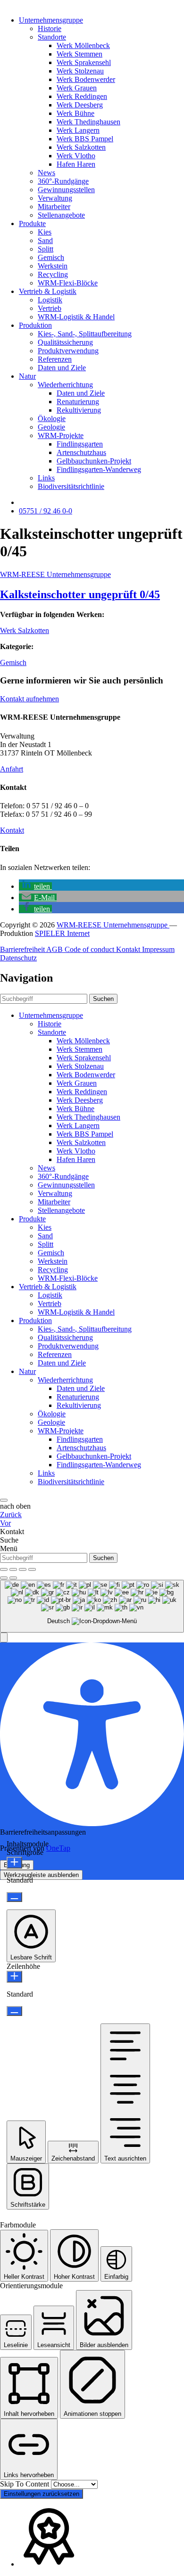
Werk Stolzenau (80, 71)
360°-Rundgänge (63, 181)
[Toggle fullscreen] (23, 1569)
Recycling (53, 274)
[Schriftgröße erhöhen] (14, 1863)
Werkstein (53, 266)
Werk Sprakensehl (84, 62)
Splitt (46, 249)
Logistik (50, 300)
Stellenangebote (61, 215)
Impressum (158, 949)
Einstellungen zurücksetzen (42, 2494)
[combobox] (92, 1606)
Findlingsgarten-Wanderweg (99, 469)
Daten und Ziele (62, 368)
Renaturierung (78, 402)
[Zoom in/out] (32, 1569)
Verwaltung (55, 198)
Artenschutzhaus (81, 452)
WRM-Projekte (61, 435)
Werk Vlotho (76, 156)
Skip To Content (25, 2484)
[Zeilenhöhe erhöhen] (14, 1977)
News (46, 173)
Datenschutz (18, 958)
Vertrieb (50, 308)
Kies (45, 232)
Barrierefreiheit (23, 949)
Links (46, 478)
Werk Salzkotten (81, 147)
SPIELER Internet (62, 933)
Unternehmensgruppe (51, 20)
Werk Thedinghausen (88, 122)
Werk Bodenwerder (86, 79)
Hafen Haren (76, 164)
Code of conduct (90, 949)
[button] (35, 886)
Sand (45, 240)
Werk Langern (78, 130)
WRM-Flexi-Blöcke (68, 283)
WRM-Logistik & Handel (76, 317)
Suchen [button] (103, 999)
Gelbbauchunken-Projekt (94, 461)
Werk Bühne (75, 113)
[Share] (13, 1569)
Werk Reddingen (82, 96)
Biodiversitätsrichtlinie (71, 486)
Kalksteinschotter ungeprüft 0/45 (80, 594)
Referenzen (55, 359)
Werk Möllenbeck (83, 45)
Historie (50, 28)
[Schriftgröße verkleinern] (14, 1897)
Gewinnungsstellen (66, 190)
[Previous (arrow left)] (4, 1578)
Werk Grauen (77, 88)
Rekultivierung (79, 410)
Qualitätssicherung (65, 342)
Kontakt (12, 830)
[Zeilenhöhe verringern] (14, 2011)
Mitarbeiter (54, 207)
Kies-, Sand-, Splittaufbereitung (85, 334)
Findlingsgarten (80, 444)
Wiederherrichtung (65, 385)
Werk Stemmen (79, 54)
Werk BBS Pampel (85, 139)
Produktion (35, 325)
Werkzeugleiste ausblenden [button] (41, 1875)
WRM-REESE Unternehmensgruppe (55, 574)
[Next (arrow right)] (13, 1578)
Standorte (52, 37)
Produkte (32, 223)
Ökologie (52, 418)
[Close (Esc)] (4, 1569)
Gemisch (51, 257)
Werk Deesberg (80, 105)
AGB (55, 949)
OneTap (58, 1848)
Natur (27, 376)
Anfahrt (12, 769)
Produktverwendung (68, 351)
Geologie (51, 427)
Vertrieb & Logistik (48, 291)
